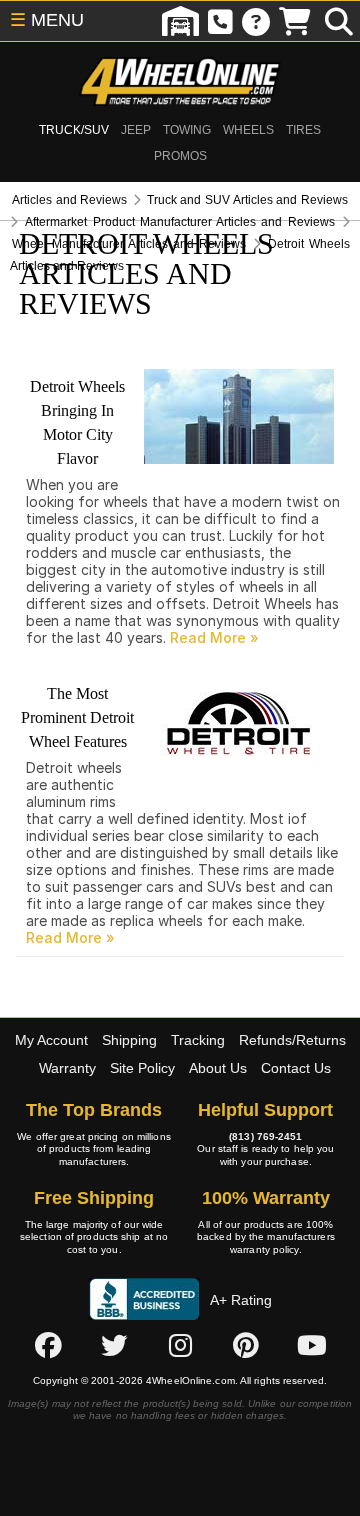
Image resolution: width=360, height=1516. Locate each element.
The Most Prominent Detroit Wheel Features (77, 717)
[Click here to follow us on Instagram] (180, 1345)
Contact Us (296, 1068)
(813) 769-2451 (265, 1136)
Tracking (198, 1040)
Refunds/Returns (292, 1040)
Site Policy (142, 1068)
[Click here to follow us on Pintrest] (246, 1345)
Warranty (67, 1068)
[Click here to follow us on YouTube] (312, 1345)
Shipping (129, 1040)
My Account (51, 1040)
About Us (218, 1068)
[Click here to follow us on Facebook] (48, 1345)
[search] (339, 21)
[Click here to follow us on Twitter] (114, 1345)
